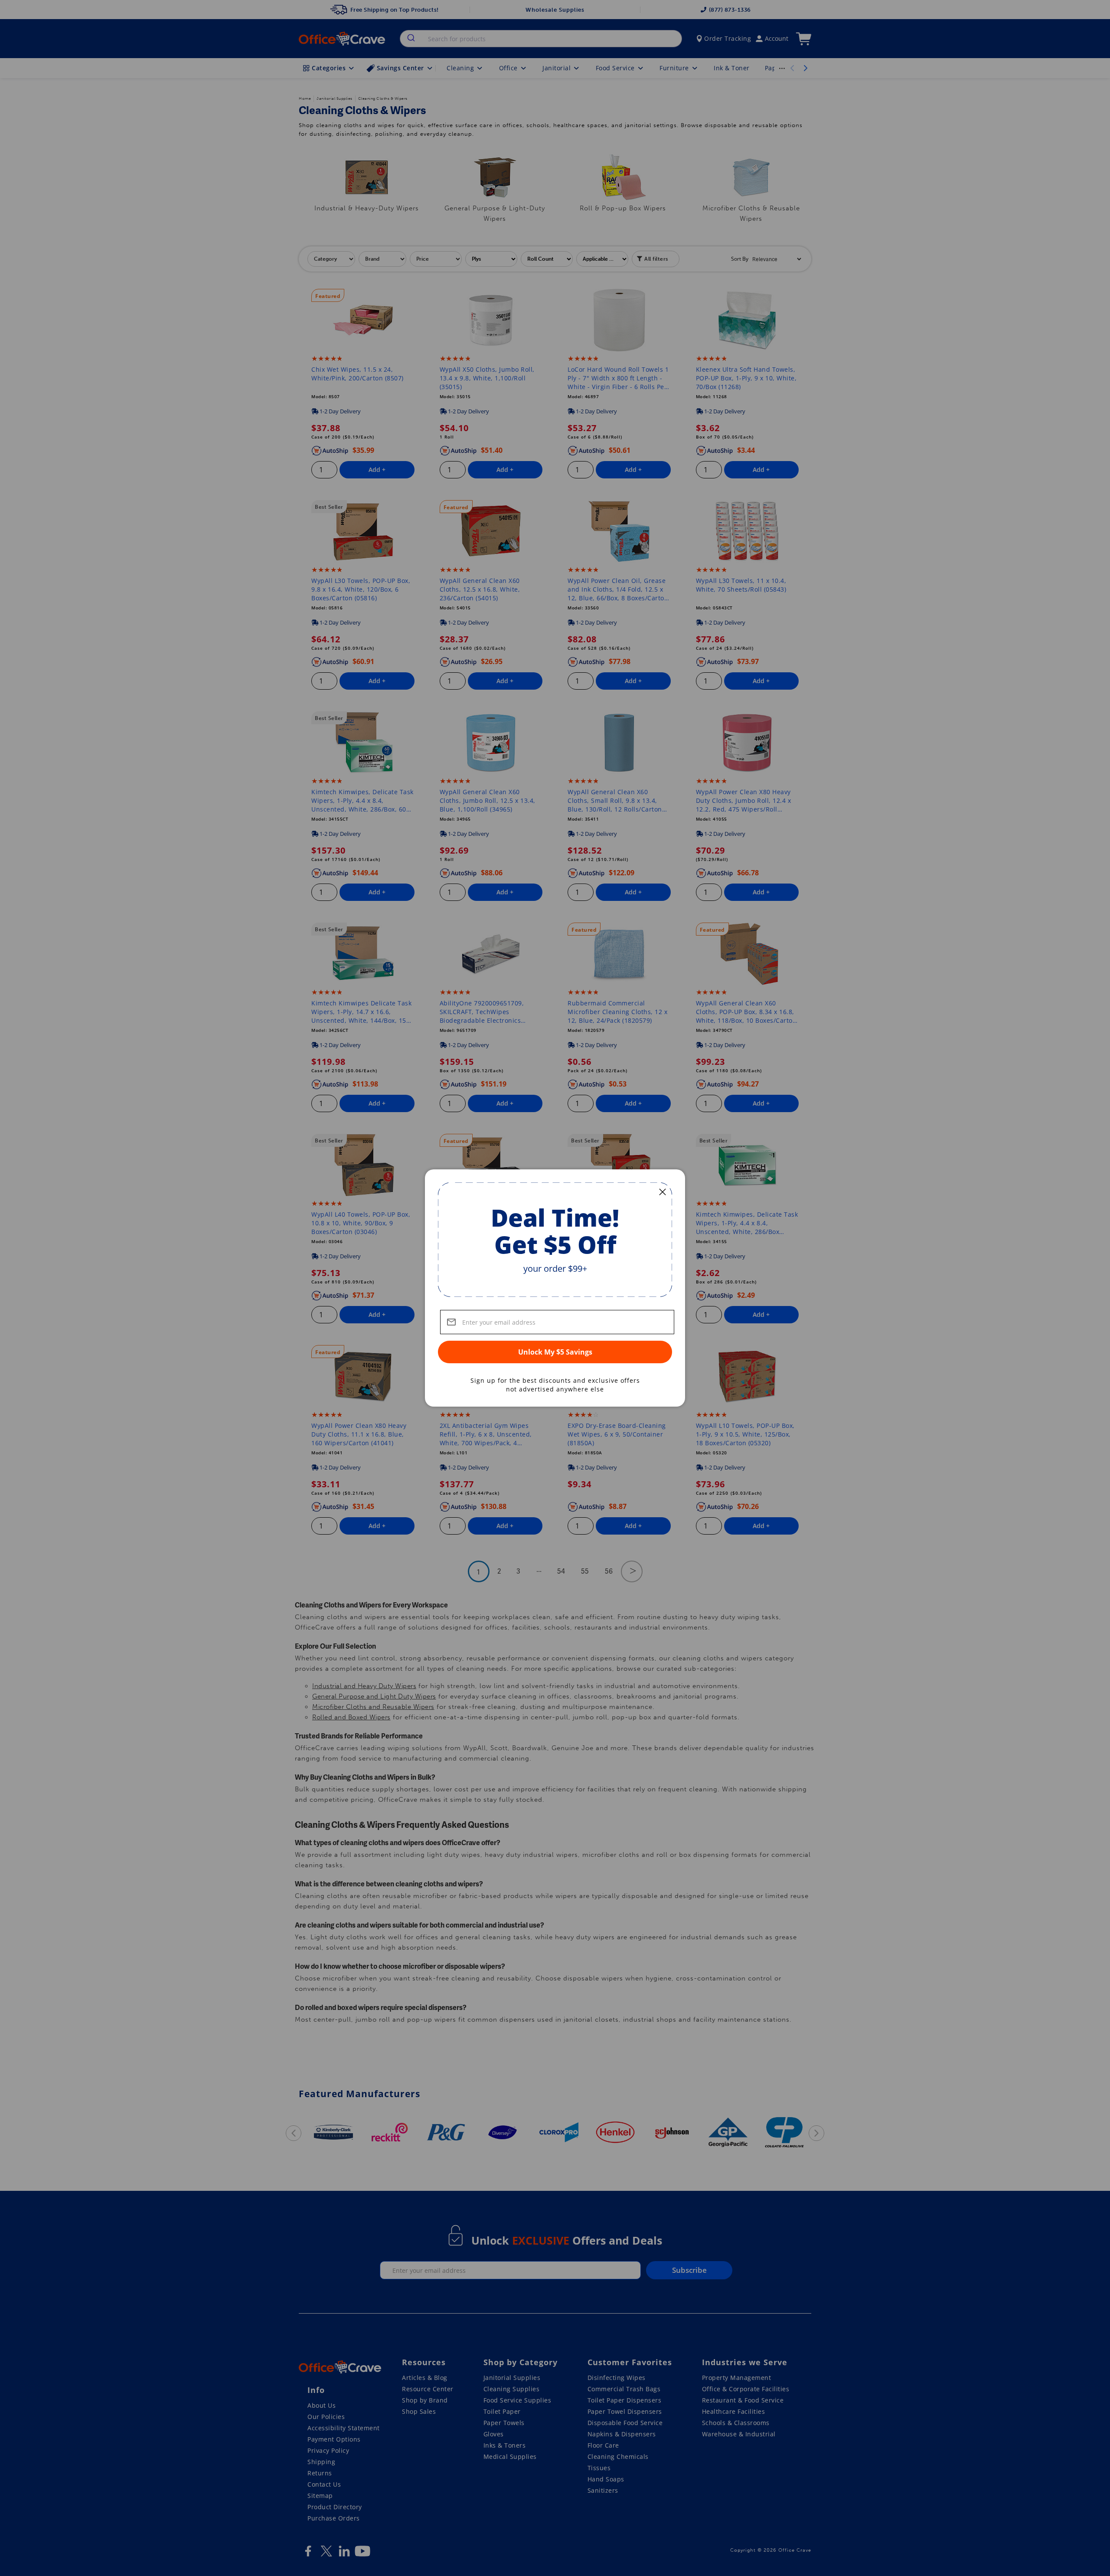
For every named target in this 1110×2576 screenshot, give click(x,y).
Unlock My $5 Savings (555, 1352)
